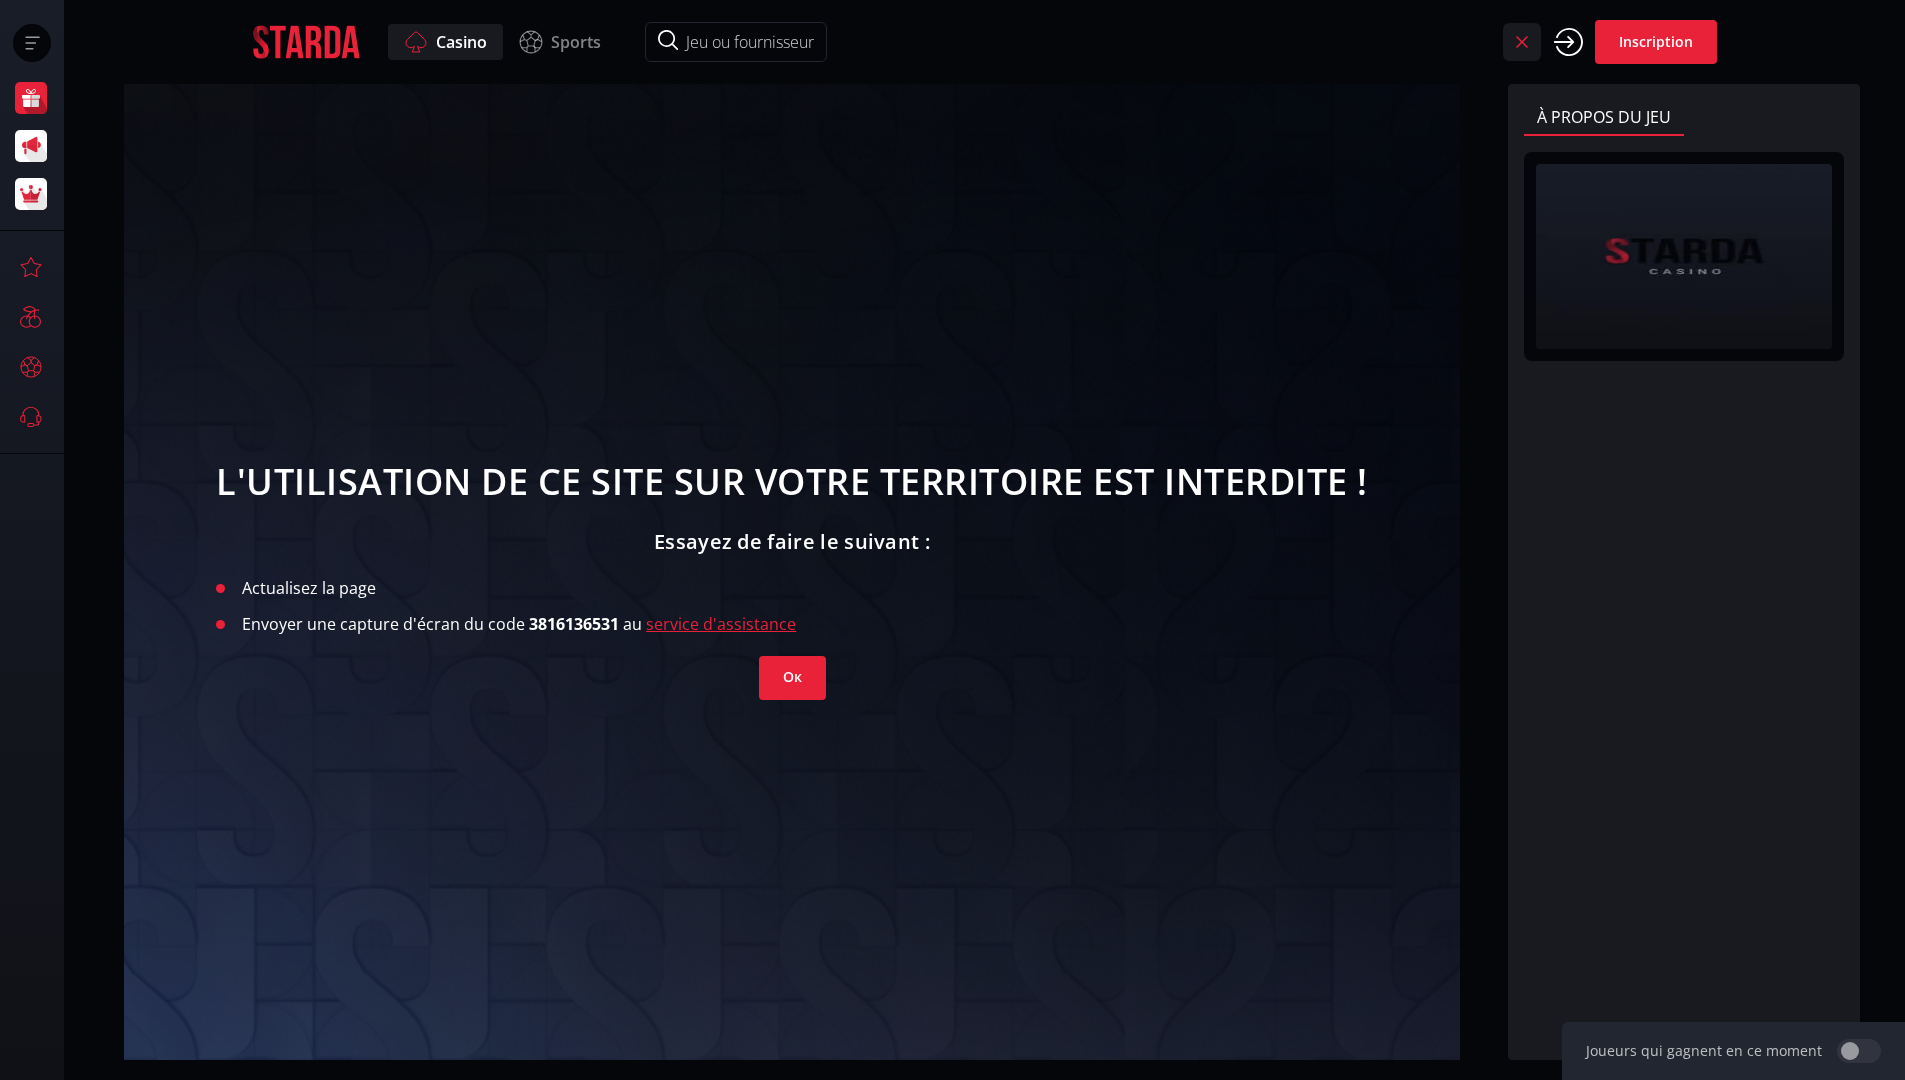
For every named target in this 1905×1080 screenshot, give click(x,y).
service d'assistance (721, 624)
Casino (461, 42)
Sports (576, 42)
